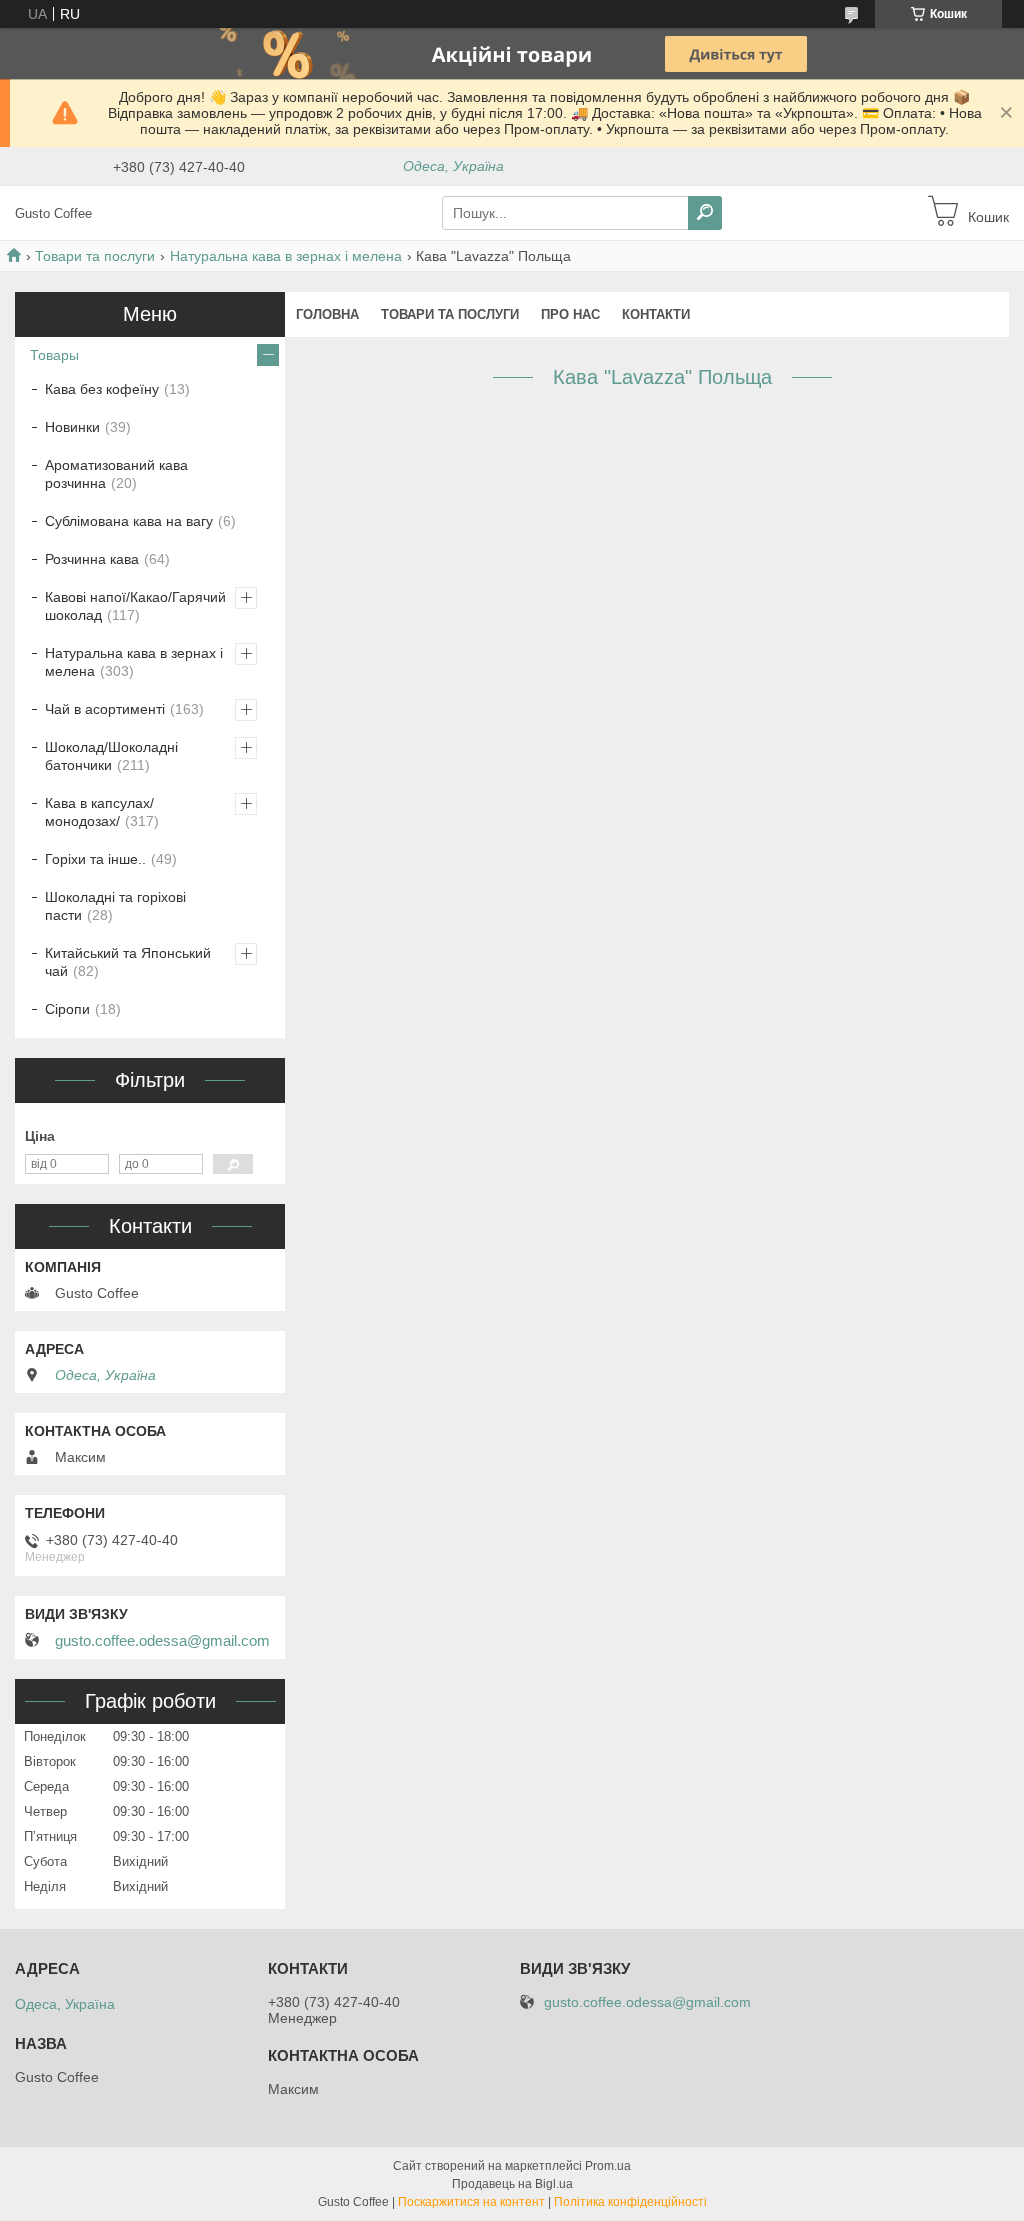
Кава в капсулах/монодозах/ (99, 812)
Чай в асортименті (105, 709)
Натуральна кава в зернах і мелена (286, 256)
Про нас (570, 314)
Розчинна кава (92, 559)
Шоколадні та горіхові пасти (115, 906)
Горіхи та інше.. (95, 859)
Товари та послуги (95, 256)
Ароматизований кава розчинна (116, 474)
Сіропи (67, 1009)
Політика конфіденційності (630, 2202)
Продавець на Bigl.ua (512, 2184)
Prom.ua (608, 2166)
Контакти (656, 314)
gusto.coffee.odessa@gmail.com (162, 1641)
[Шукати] (705, 213)
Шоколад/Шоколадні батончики (111, 756)
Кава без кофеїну (102, 389)
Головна (327, 314)
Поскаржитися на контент (471, 2202)
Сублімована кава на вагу (129, 521)
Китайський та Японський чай (128, 962)
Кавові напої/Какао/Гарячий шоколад (135, 606)
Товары (54, 355)
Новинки (72, 427)
